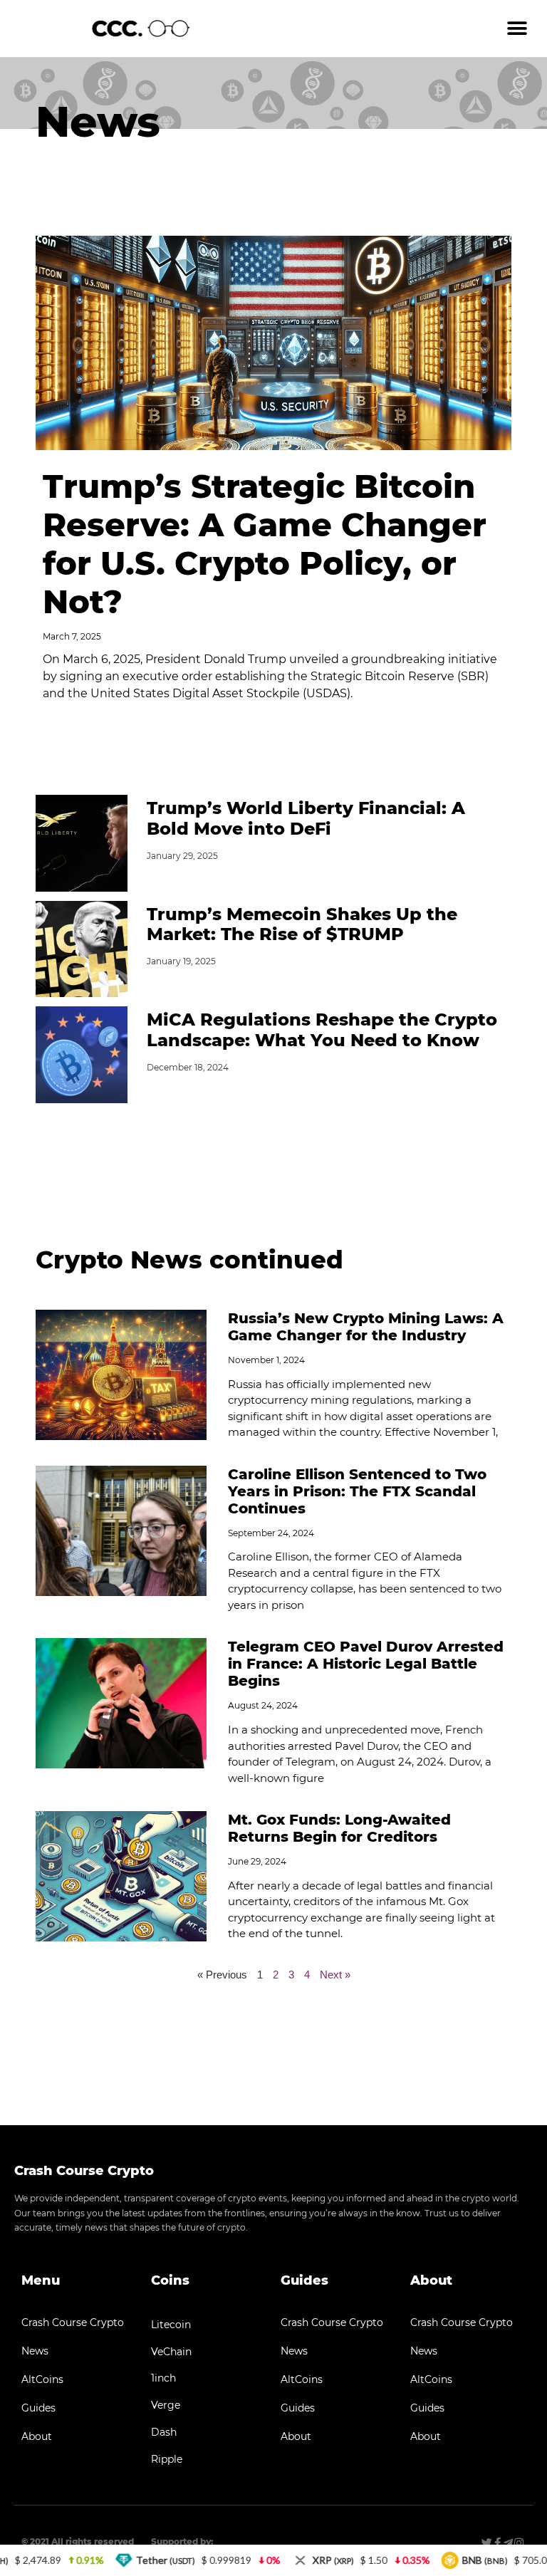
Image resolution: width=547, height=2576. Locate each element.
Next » (335, 1975)
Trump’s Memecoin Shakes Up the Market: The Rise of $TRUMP (302, 924)
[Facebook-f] (497, 2543)
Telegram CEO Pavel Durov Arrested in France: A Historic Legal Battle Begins (366, 1664)
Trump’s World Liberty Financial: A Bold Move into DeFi (306, 818)
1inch (163, 2378)
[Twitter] (487, 2543)
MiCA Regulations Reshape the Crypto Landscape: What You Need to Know (322, 1030)
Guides (38, 2408)
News (35, 2351)
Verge (166, 2405)
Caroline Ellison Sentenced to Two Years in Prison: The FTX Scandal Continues (357, 1491)
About (37, 2436)
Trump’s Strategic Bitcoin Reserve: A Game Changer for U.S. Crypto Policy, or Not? (265, 544)
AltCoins (42, 2379)
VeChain (171, 2352)
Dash (164, 2432)
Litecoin (171, 2325)
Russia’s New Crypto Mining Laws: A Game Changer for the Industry (366, 1327)
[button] (517, 29)
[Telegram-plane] (508, 2543)
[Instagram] (519, 2543)
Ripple (167, 2459)
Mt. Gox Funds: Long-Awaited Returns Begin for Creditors (339, 1828)
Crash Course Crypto (73, 2322)
